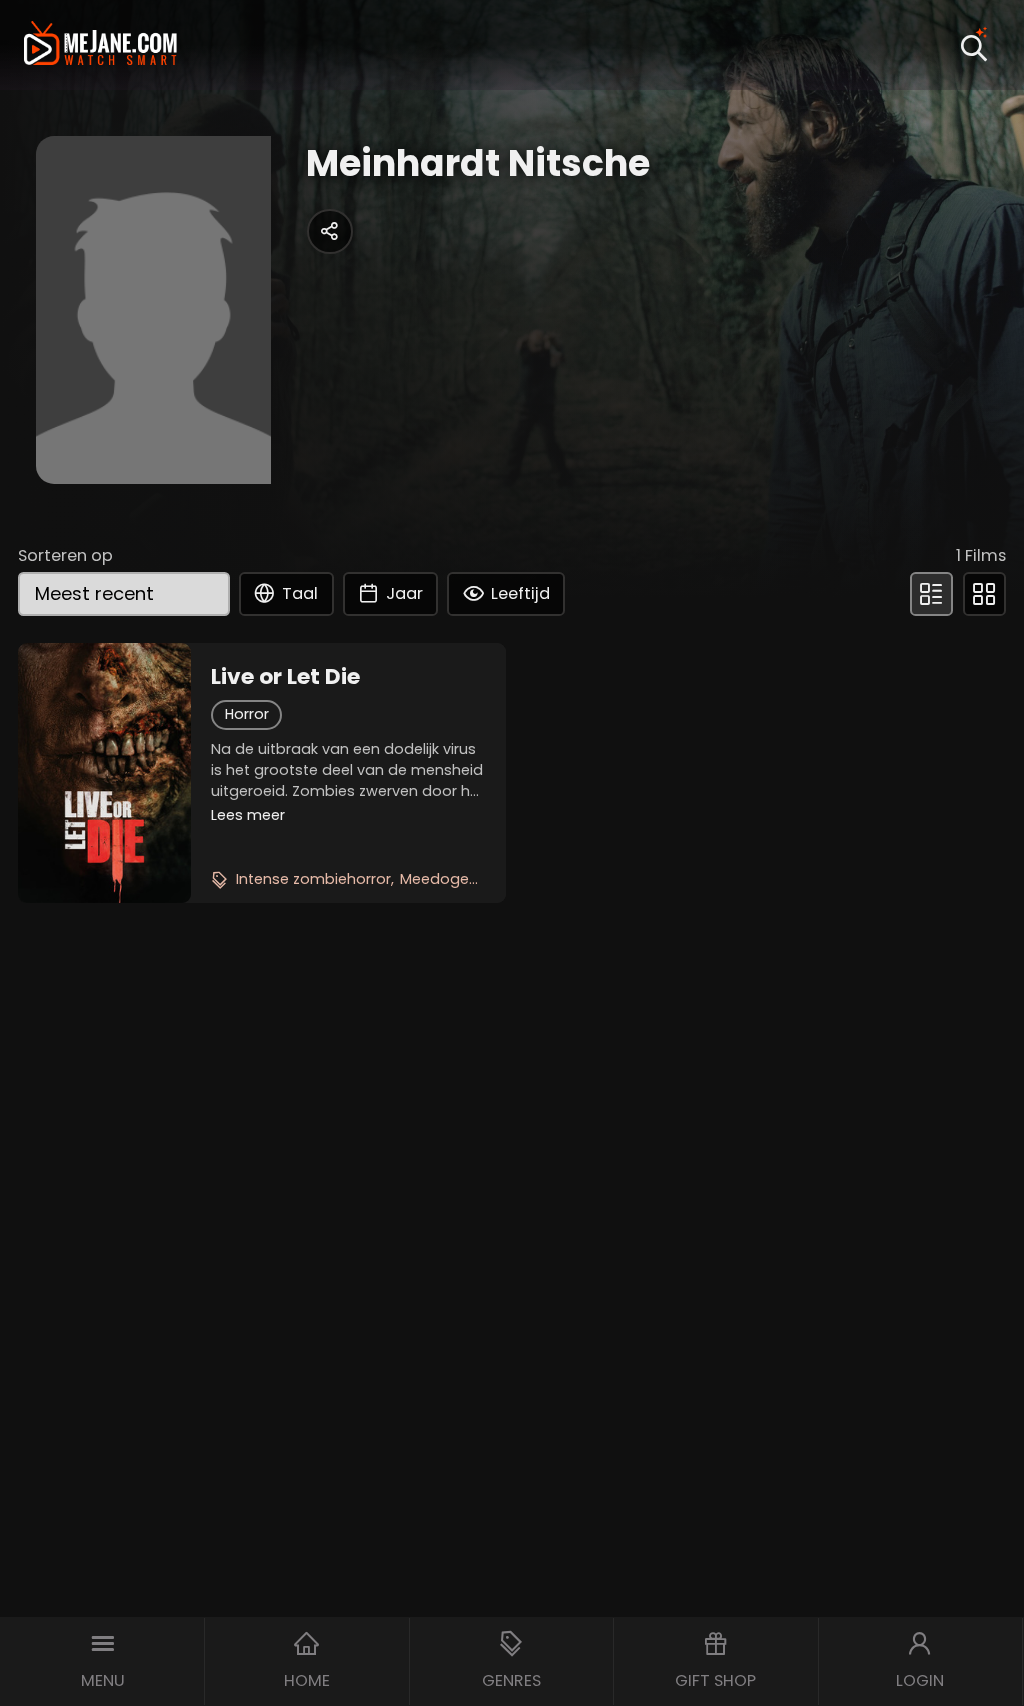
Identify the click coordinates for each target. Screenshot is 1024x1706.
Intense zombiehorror (313, 879)
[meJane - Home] (100, 45)
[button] (102, 1661)
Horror (247, 714)
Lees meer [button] (248, 815)
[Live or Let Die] (104, 773)
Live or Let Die (285, 677)
